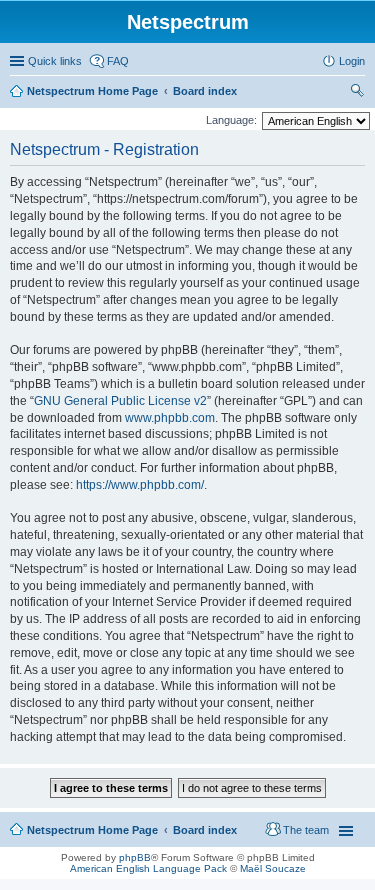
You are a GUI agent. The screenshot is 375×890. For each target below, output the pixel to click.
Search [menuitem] (357, 93)
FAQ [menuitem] (118, 61)
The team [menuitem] (306, 830)
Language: (231, 120)
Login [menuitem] (352, 61)
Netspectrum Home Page (92, 91)
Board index (205, 91)
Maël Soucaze (273, 868)
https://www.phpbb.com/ (140, 485)
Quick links (55, 61)
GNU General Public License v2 (120, 401)
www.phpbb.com (170, 418)
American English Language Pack (148, 868)
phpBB (135, 857)
